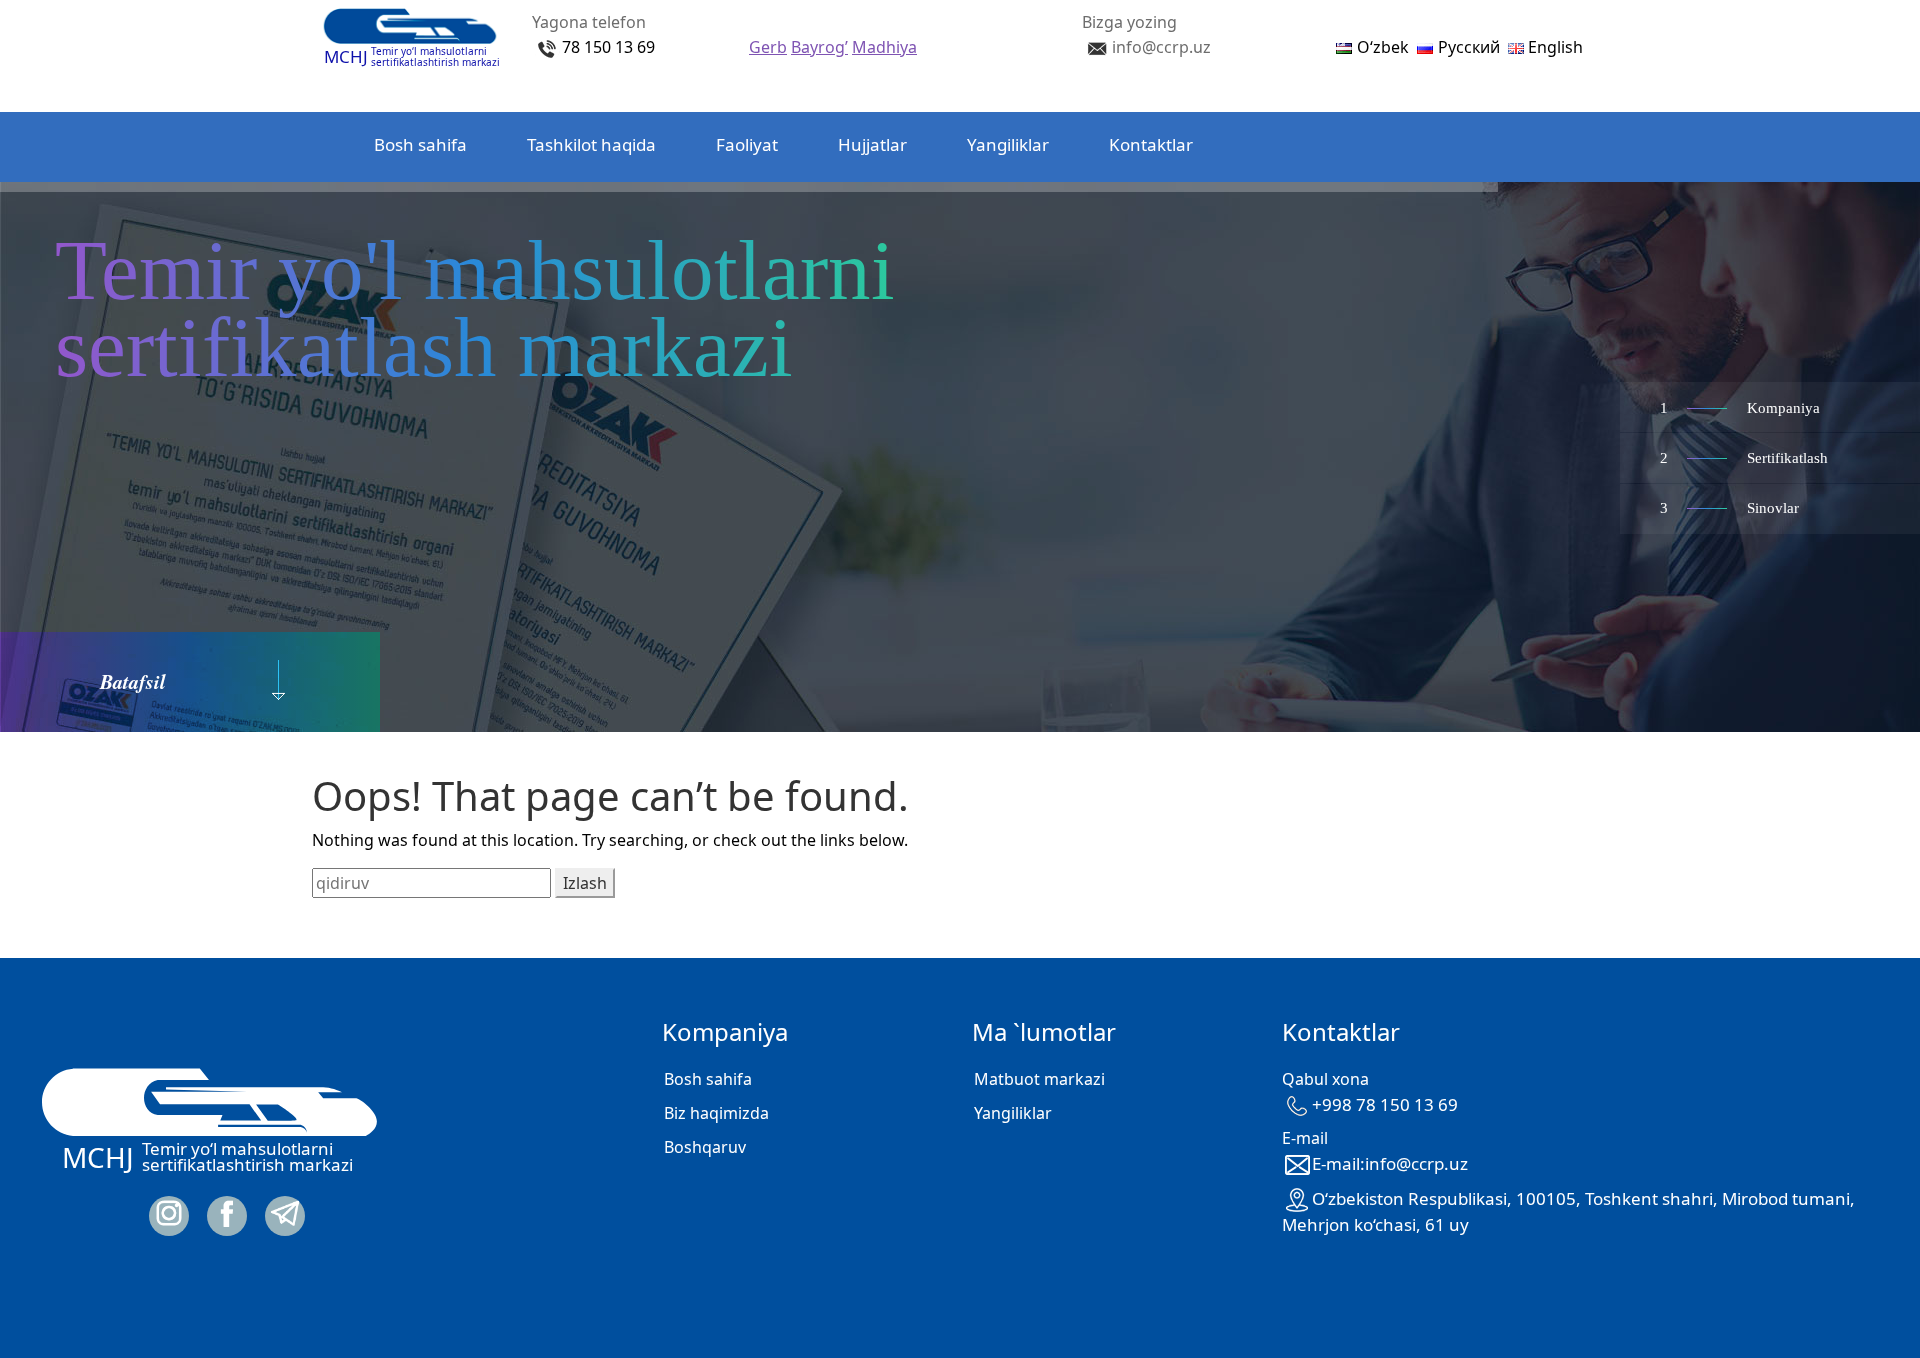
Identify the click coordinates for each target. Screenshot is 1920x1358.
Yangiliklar (1008, 144)
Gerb (768, 47)
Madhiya (884, 47)
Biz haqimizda (716, 1113)
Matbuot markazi (1039, 1079)
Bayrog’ (819, 47)
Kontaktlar (1151, 144)
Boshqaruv (705, 1147)
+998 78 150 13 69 (1385, 1104)
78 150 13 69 (608, 47)
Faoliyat (747, 144)
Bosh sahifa (420, 144)
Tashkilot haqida (591, 144)
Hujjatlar (872, 144)
